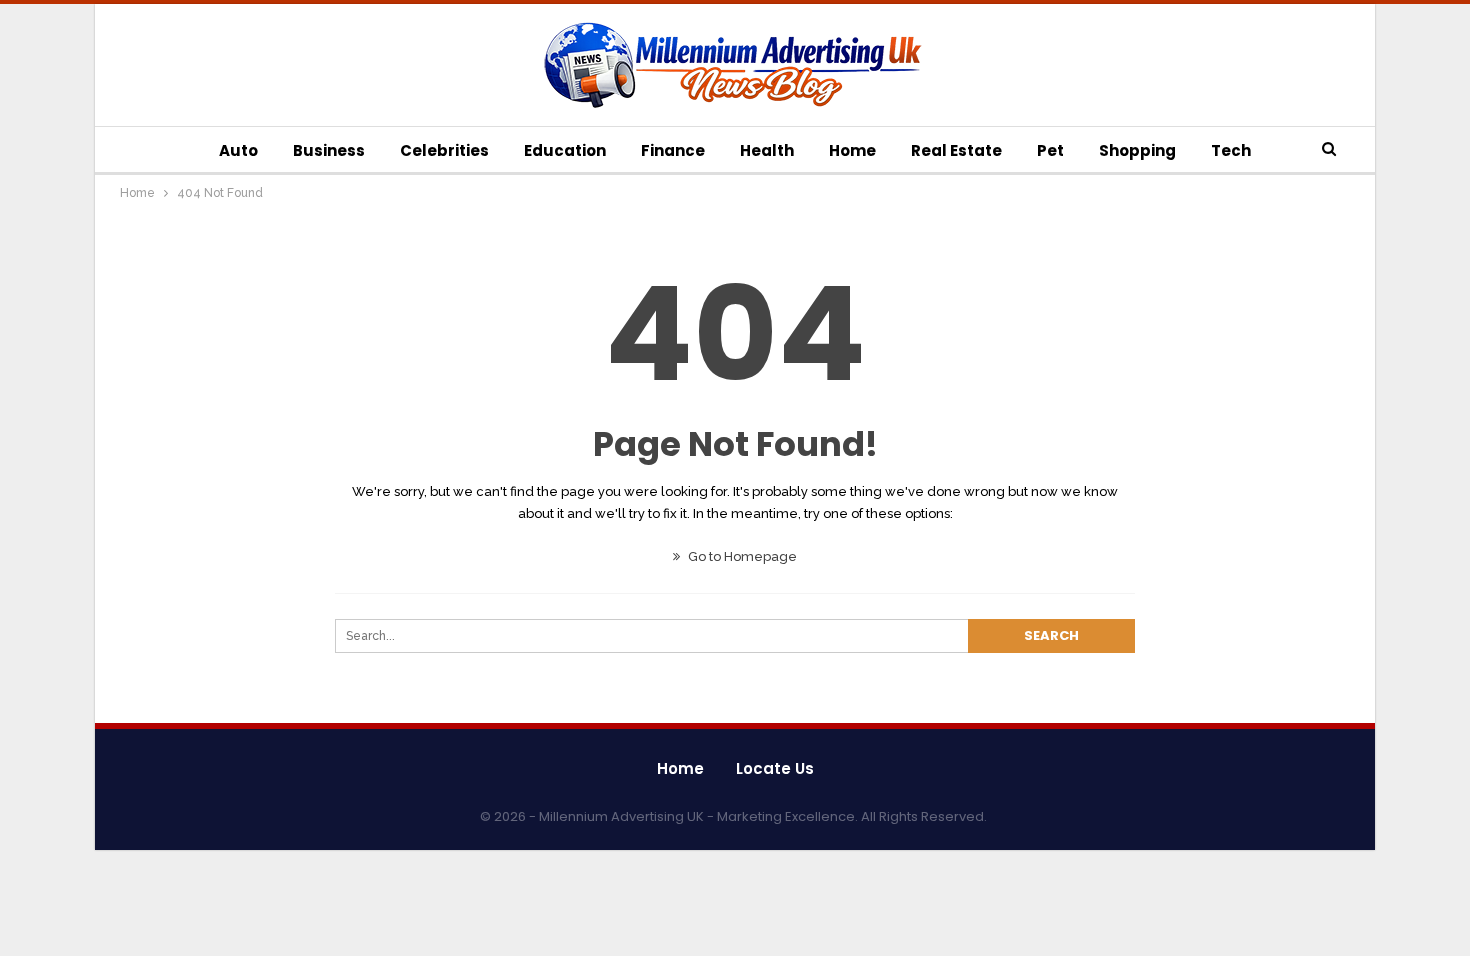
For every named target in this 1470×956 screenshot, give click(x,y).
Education (565, 150)
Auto (238, 150)
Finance (673, 150)
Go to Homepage (741, 556)
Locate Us (775, 768)
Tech (1231, 150)
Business (329, 150)
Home (852, 150)
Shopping (1137, 150)
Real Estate (956, 150)
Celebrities (444, 150)
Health (767, 150)
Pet (1050, 150)
